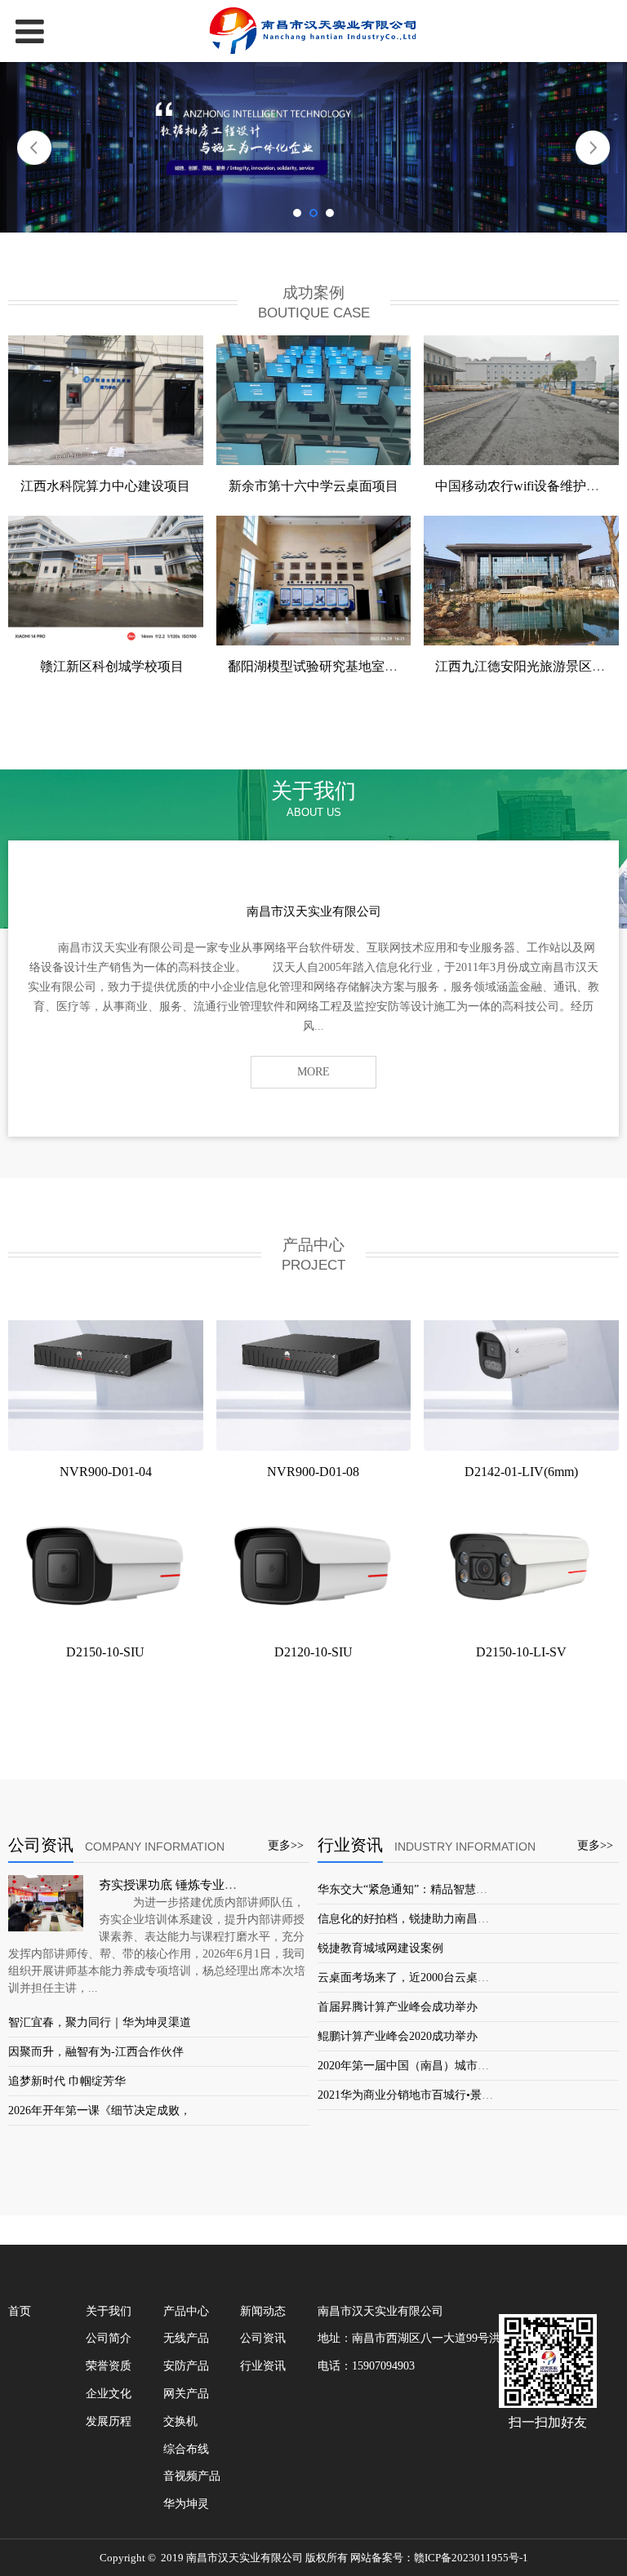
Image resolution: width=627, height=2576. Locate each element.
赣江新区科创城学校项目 (105, 666)
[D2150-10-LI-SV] (521, 1566)
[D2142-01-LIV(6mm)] (521, 1385)
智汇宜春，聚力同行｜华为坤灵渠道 (100, 2022)
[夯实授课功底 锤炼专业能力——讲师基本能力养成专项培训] (46, 1903)
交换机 (180, 2421)
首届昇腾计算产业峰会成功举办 (398, 2007)
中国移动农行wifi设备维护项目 (524, 486)
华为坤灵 (186, 2504)
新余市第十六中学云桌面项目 (313, 486)
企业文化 (109, 2394)
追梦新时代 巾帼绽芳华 (67, 2081)
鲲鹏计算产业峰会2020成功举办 (398, 2036)
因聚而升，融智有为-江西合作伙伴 (96, 2052)
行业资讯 (263, 2366)
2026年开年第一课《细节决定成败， (100, 2110)
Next (593, 148)
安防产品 (186, 2366)
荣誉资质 (109, 2366)
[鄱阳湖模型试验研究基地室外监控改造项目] (314, 581)
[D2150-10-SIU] (106, 1566)
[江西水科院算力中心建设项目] (106, 400)
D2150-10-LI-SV (521, 1652)
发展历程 (109, 2421)
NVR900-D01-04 (106, 1472)
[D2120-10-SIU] (314, 1566)
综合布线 (186, 2449)
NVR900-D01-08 (313, 1472)
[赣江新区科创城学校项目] (106, 581)
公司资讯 (263, 2338)
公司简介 (109, 2338)
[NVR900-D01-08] (314, 1385)
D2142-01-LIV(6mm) (521, 1472)
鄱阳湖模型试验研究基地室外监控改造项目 (352, 666)
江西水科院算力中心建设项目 (105, 486)
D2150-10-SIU (105, 1652)
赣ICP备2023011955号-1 (471, 2558)
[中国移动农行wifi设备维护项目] (521, 400)
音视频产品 (192, 2476)
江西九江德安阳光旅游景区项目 (527, 666)
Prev (34, 148)
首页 (20, 2311)
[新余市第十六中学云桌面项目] (314, 400)
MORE (313, 1072)
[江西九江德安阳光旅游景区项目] (521, 581)
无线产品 (186, 2338)
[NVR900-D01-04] (106, 1385)
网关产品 (186, 2394)
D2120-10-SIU (313, 1652)
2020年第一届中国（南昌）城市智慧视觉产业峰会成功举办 (466, 2066)
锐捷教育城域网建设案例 (380, 1948)
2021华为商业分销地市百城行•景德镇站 (417, 2095)
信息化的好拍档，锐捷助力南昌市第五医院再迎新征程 (455, 1919)
